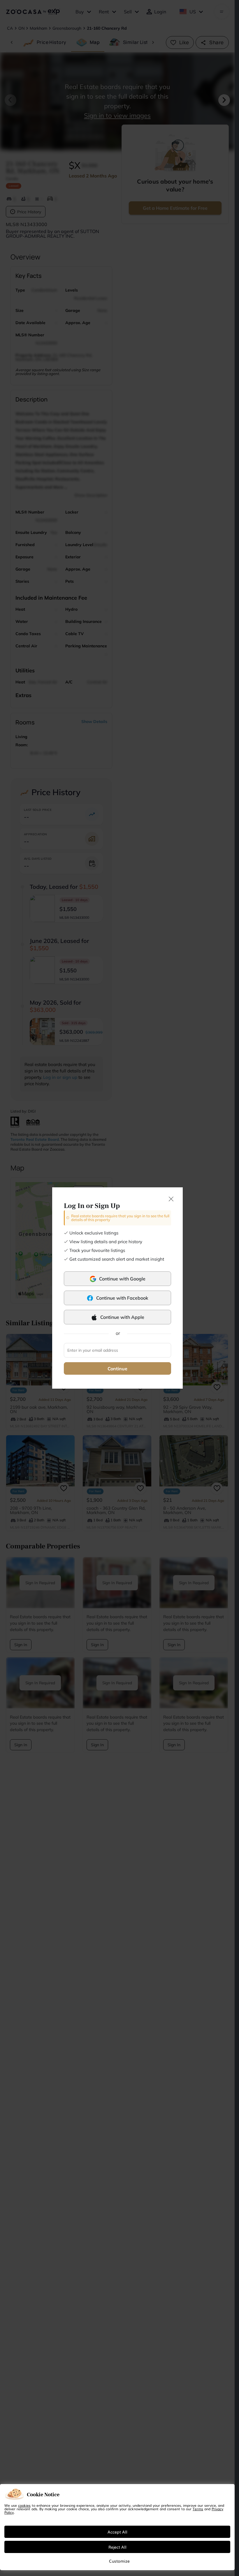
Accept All (117, 2532)
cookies (24, 2505)
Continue (117, 1369)
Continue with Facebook (122, 1298)
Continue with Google (122, 1279)
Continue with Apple (122, 1317)
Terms (198, 2509)
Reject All (117, 2547)
